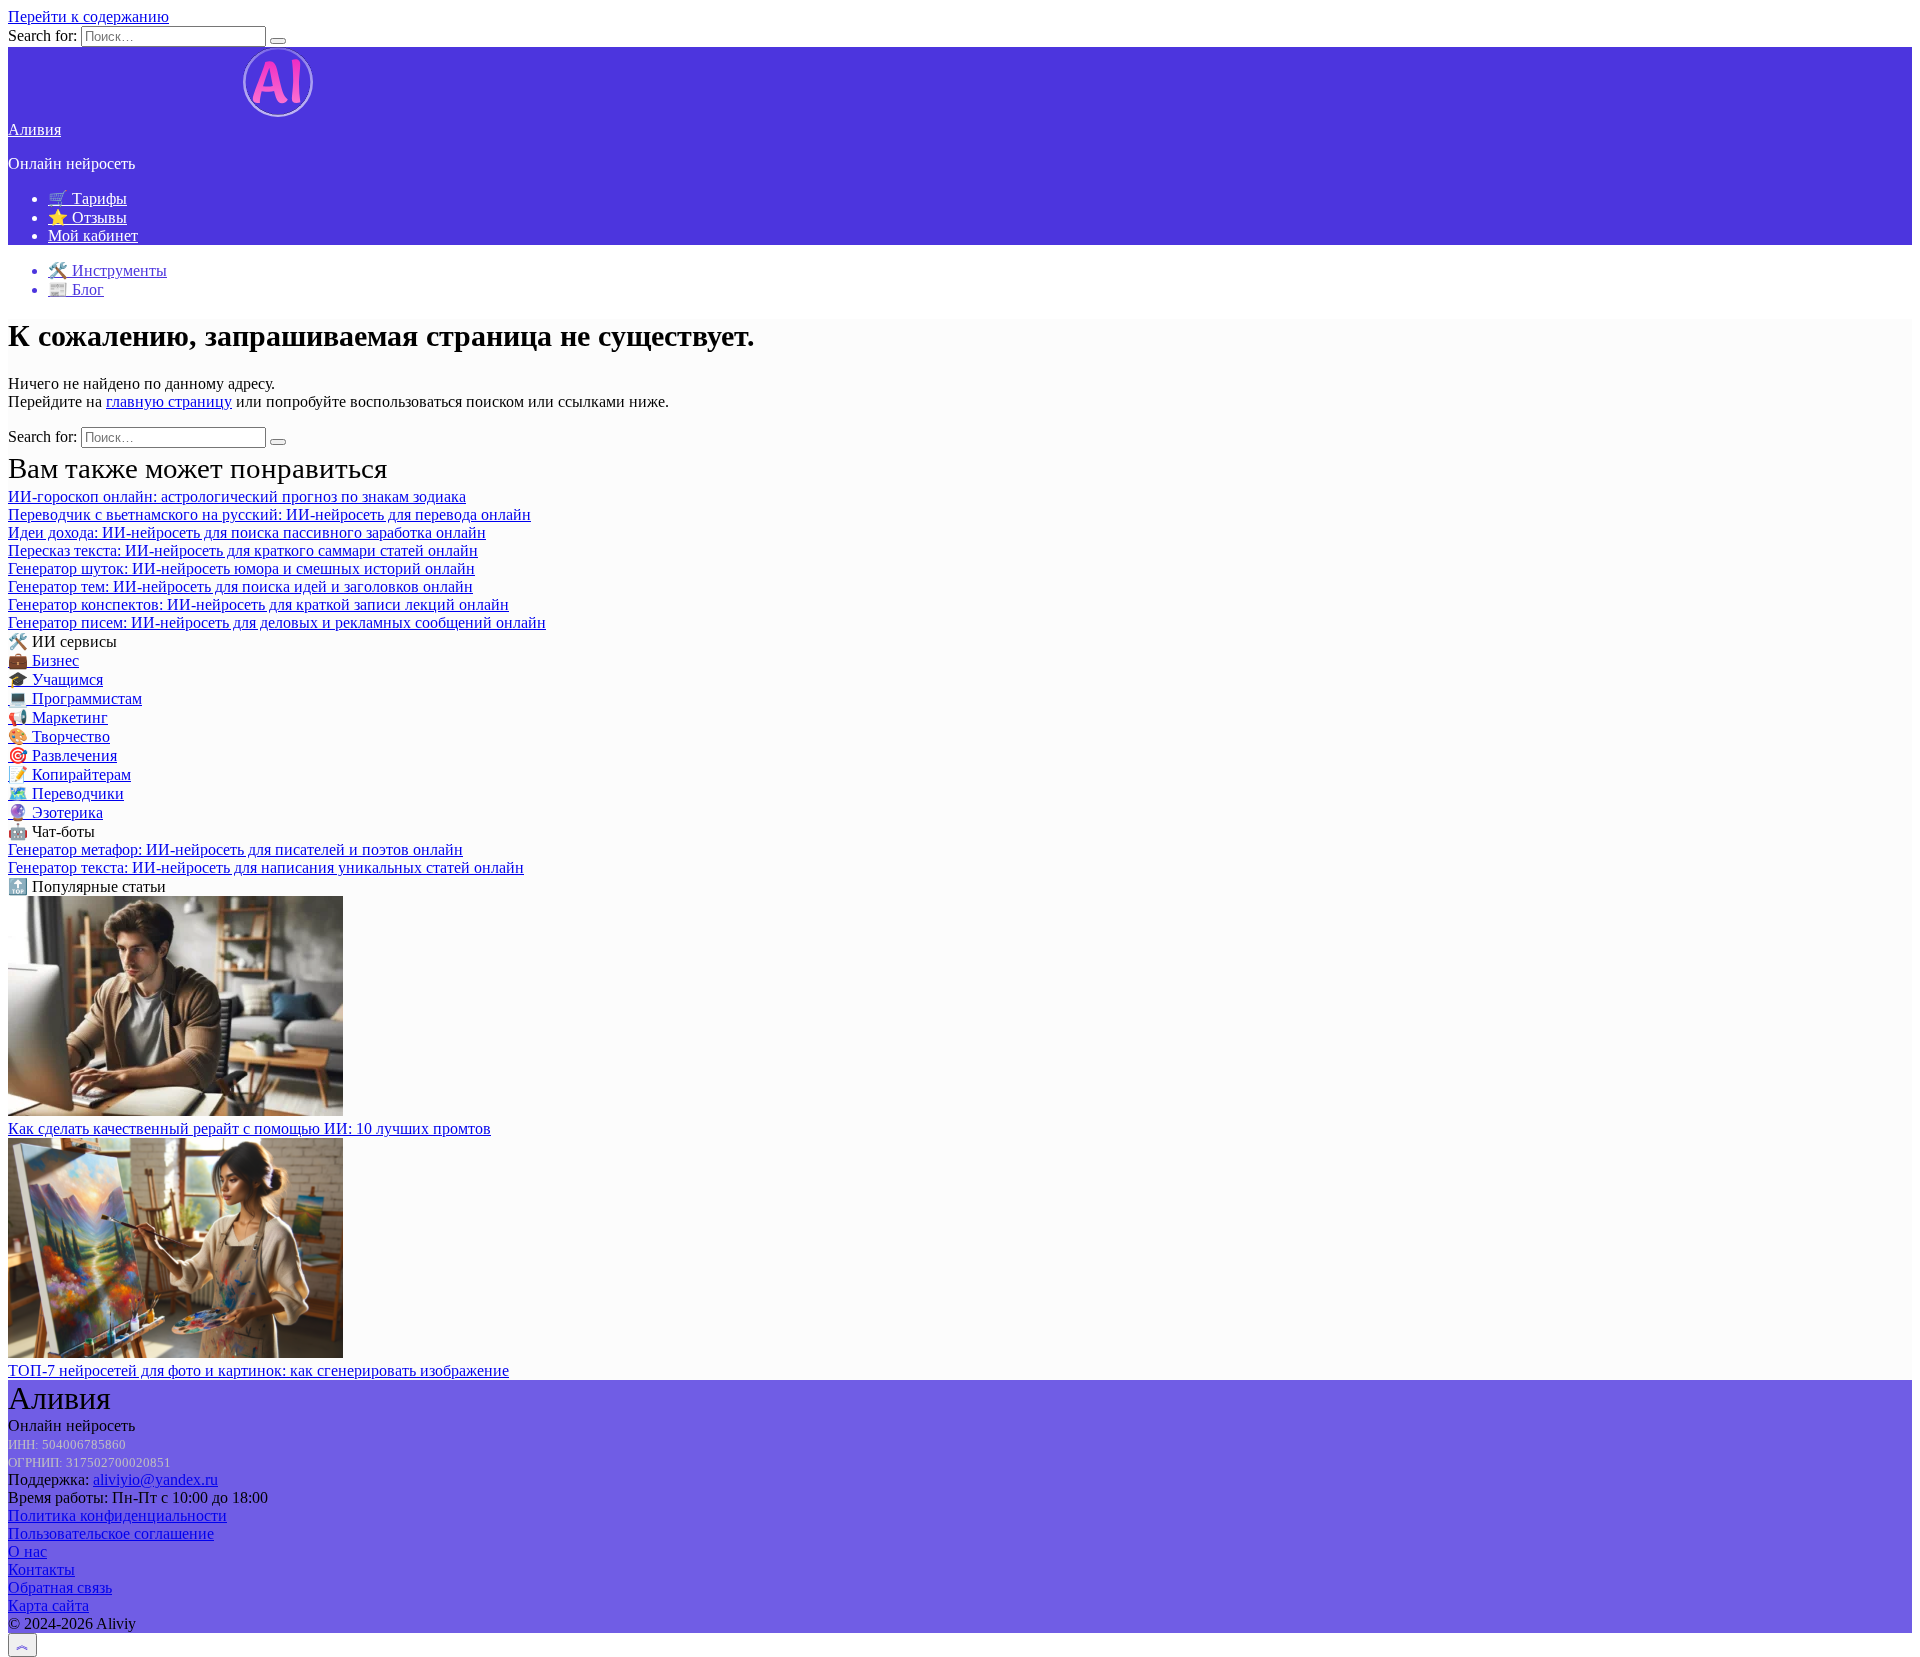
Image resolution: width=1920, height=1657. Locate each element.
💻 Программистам (75, 698)
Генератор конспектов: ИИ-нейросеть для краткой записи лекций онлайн (258, 604)
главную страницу (169, 401)
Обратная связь (60, 1587)
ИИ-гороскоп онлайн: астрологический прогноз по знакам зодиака (237, 496)
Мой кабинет (93, 235)
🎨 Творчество (59, 736)
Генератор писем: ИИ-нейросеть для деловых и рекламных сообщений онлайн (277, 622)
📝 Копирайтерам (69, 774)
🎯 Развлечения (62, 755)
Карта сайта (48, 1605)
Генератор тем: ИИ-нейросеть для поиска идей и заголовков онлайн (240, 586)
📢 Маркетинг (58, 717)
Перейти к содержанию (88, 16)
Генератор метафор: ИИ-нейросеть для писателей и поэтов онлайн (235, 849)
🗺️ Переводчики (66, 793)
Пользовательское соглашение (111, 1533)
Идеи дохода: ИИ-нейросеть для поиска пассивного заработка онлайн (247, 532)
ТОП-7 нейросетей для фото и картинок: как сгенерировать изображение (258, 1370)
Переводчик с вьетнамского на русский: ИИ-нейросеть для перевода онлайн (269, 514)
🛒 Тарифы (87, 198)
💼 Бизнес (43, 660)
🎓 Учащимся (55, 679)
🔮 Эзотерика (55, 812)
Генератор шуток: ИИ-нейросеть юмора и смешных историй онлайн (241, 568)
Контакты (41, 1569)
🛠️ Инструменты (107, 270)
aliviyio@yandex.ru (155, 1479)
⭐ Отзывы (87, 217)
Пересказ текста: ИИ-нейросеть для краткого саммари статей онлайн (243, 550)
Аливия (34, 129)
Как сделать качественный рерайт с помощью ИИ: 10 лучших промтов (249, 1128)
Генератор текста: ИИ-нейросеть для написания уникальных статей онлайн (266, 867)
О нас (27, 1551)
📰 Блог (76, 289)
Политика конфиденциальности (117, 1515)
